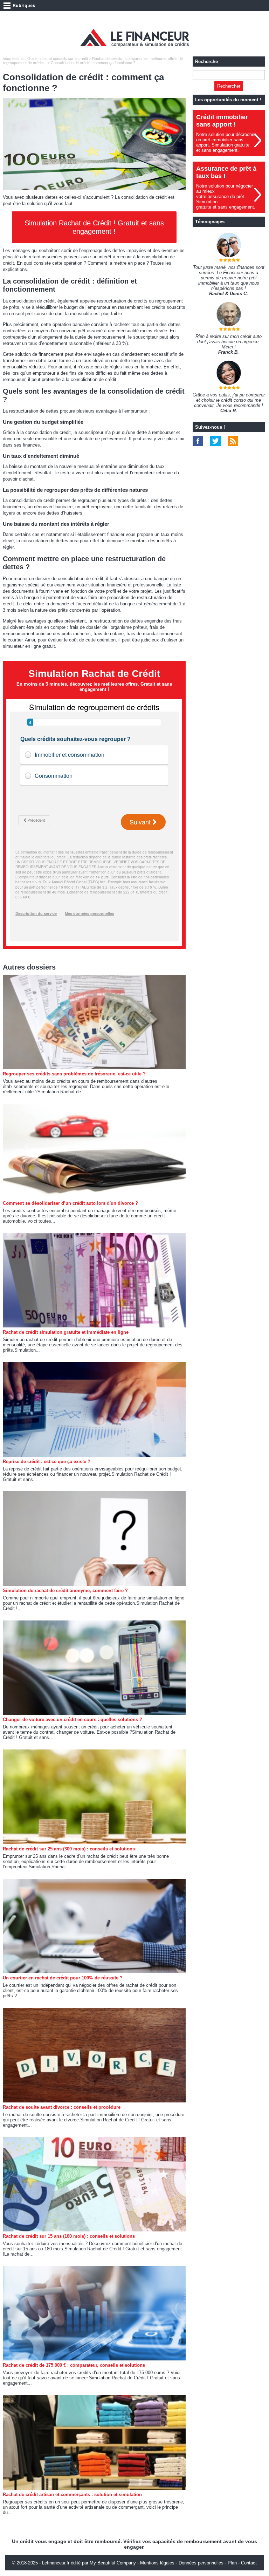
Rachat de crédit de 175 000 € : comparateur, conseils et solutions (74, 2365)
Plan (232, 2563)
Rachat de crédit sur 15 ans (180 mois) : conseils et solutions (69, 2236)
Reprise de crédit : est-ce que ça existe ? (47, 1462)
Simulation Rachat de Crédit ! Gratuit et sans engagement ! (94, 227)
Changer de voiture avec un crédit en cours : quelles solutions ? (73, 1719)
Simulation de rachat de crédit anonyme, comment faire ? (65, 1591)
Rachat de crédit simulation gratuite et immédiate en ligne (66, 1332)
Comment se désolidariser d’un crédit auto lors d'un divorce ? (70, 1203)
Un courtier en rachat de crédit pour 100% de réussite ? (63, 1978)
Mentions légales (157, 2563)
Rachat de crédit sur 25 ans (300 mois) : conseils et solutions (69, 1849)
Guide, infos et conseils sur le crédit (58, 59)
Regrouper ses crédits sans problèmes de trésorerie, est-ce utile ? (74, 1074)
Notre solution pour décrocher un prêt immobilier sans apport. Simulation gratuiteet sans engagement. (226, 142)
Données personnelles (201, 2563)
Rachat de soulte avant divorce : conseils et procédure (62, 2107)
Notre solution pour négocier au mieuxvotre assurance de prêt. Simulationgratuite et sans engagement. (226, 196)
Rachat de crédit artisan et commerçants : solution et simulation (72, 2495)
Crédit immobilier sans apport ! (222, 121)
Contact (249, 2563)
